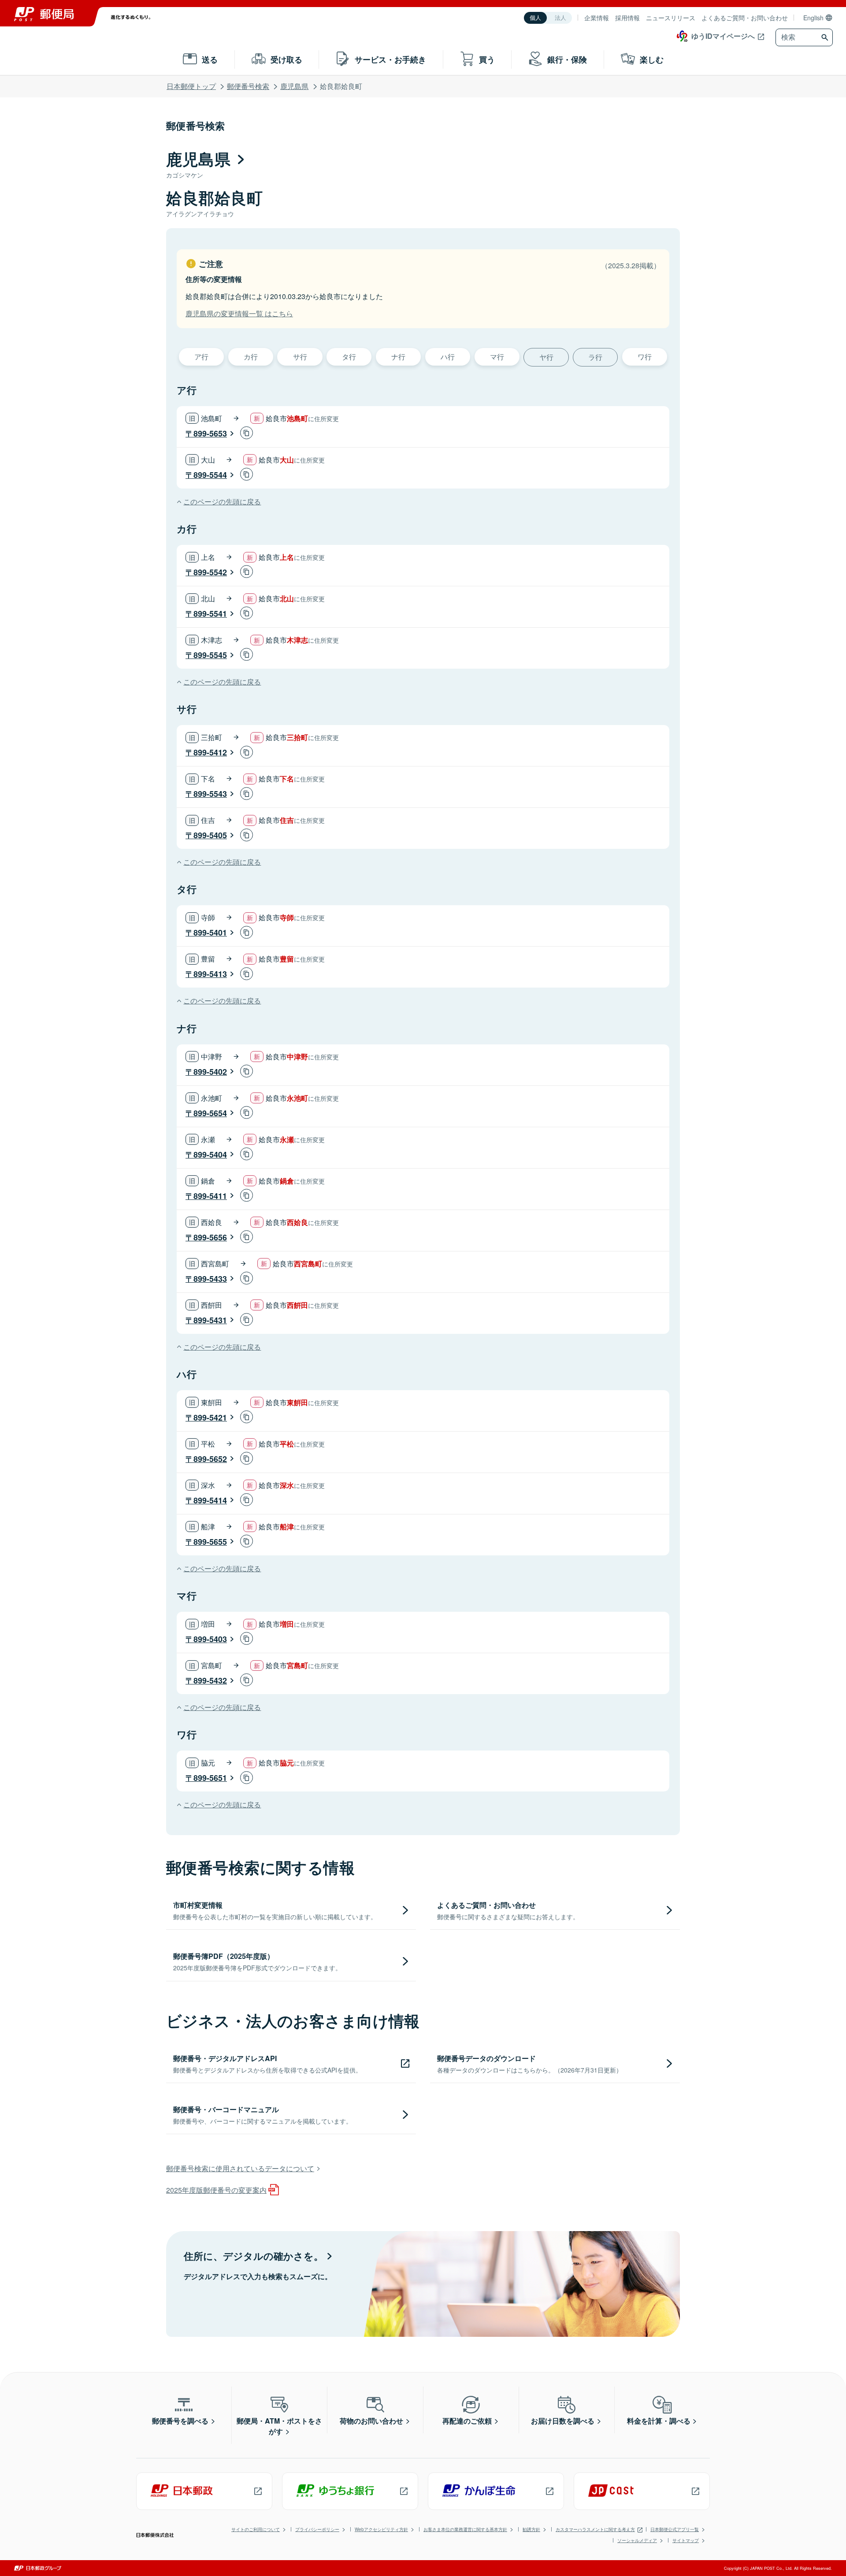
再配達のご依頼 (467, 2421)
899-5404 (210, 1155)
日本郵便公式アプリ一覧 (675, 2529)
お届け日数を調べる (563, 2421)
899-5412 (210, 752)
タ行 (349, 357)
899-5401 (210, 933)
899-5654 (210, 1113)
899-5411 (210, 1196)
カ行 (251, 357)
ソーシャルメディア (637, 2540)
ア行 (201, 357)
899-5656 (210, 1237)
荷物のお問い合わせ (371, 2421)
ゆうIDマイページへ (723, 36)
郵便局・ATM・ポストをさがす (279, 2426)
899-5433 (210, 1279)
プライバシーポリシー (317, 2529)
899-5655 (210, 1542)
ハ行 (448, 357)
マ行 (497, 357)
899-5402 (210, 1072)
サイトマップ (686, 2540)
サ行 (300, 357)
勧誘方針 (531, 2529)
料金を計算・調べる (659, 2421)
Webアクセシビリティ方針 (381, 2529)
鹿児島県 (294, 86)
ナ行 (398, 357)
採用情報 (627, 18)
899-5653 (210, 433)
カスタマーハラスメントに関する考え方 (595, 2529)
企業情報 (597, 18)
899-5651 (210, 1778)
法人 (560, 18)
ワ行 (645, 357)
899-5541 (210, 614)
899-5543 (210, 794)
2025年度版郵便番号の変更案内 (216, 2190)
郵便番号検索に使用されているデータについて (240, 2168)
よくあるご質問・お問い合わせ (745, 18)
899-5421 (210, 1418)
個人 (535, 18)
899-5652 (210, 1459)
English (813, 18)
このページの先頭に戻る (222, 502)
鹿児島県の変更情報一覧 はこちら (239, 313)
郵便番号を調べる (180, 2421)
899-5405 (210, 835)
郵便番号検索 (248, 86)
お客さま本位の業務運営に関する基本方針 (465, 2529)
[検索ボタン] (826, 37)
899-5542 (210, 572)
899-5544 (210, 475)
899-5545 (210, 655)
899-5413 (210, 974)
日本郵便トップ (191, 86)
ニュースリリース (671, 18)
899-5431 (210, 1320)
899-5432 (210, 1680)
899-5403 (210, 1639)
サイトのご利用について (256, 2529)
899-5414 (210, 1500)
